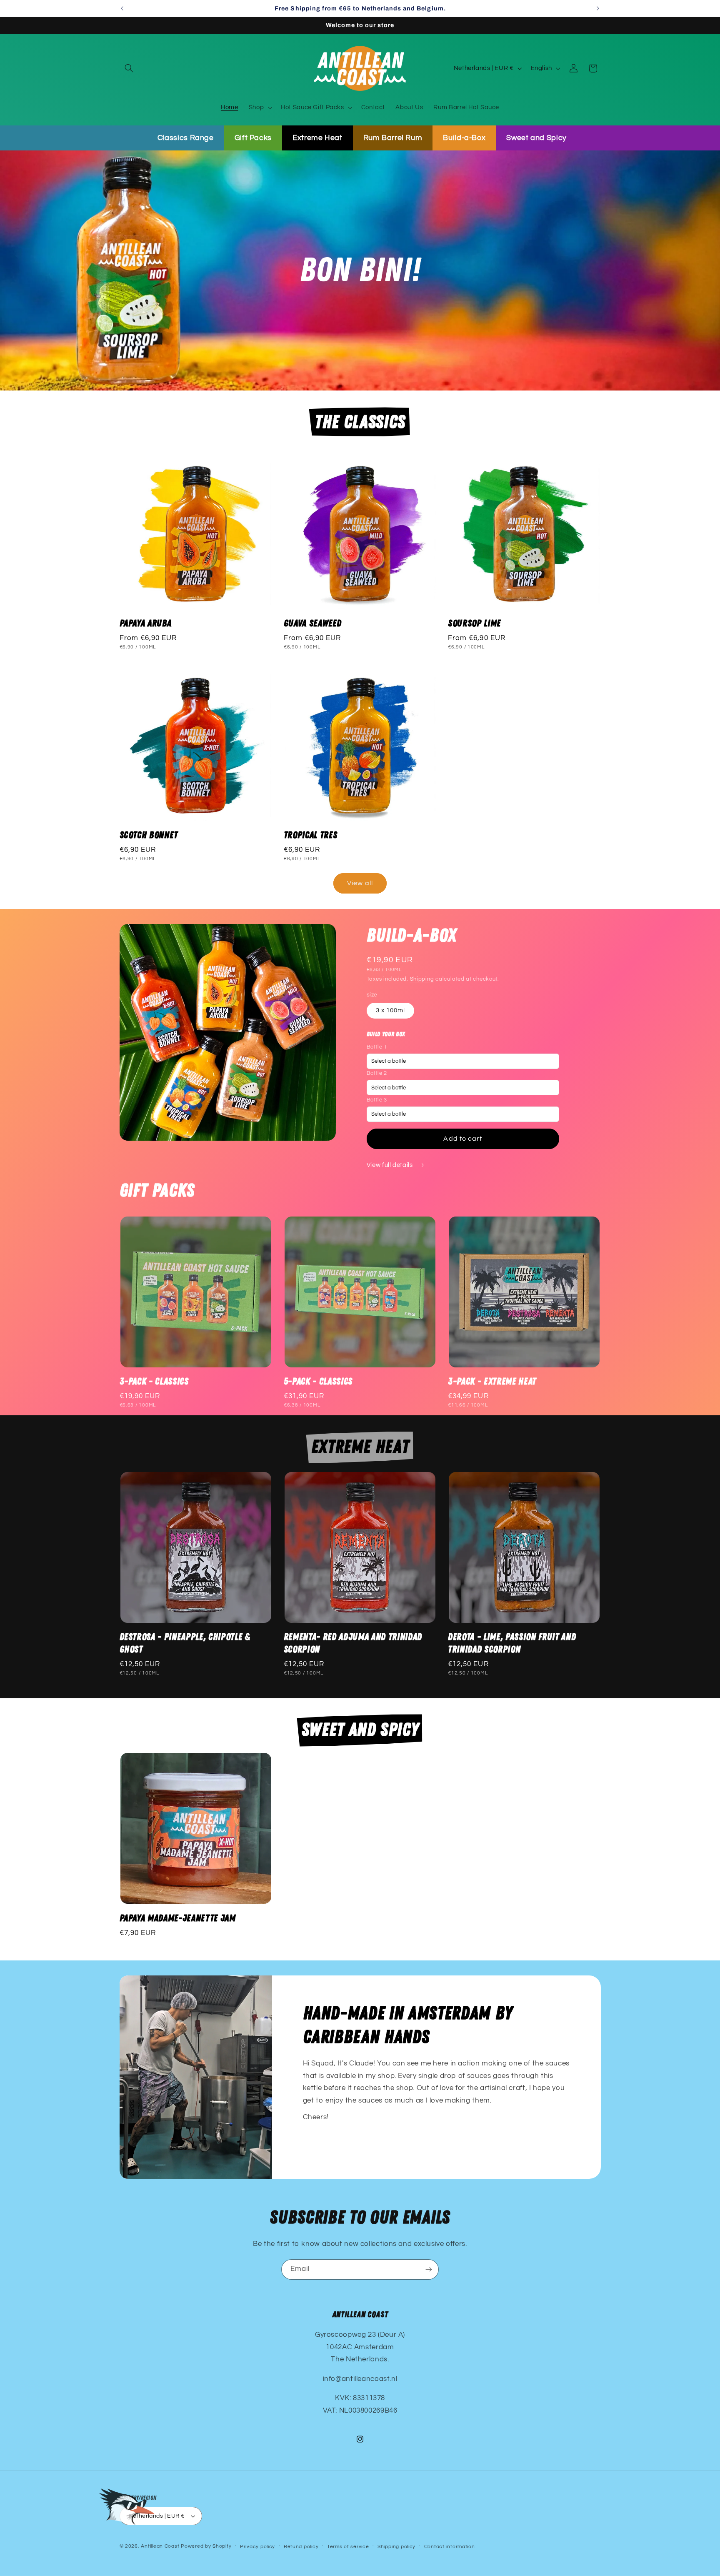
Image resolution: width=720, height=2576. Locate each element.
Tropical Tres (311, 835)
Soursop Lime (474, 623)
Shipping (422, 979)
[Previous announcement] (122, 8)
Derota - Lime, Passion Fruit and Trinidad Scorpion (512, 1643)
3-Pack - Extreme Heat (492, 1382)
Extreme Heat (317, 138)
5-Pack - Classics (318, 1382)
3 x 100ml (390, 1010)
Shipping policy (396, 2547)
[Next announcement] (598, 8)
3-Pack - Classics (154, 1382)
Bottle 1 (377, 1047)
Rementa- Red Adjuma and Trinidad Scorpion (353, 1643)
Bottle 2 (377, 1073)
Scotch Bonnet (149, 835)
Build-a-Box (464, 138)
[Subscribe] (429, 2269)
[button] (129, 68)
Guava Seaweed (313, 623)
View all (360, 884)
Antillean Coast (160, 2546)
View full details (390, 1165)
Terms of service (348, 2547)
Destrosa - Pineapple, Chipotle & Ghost (185, 1643)
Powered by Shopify (206, 2546)
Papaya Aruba (146, 623)
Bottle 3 (377, 1100)
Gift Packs (253, 138)
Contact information (450, 2547)
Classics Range (186, 138)
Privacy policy (257, 2547)
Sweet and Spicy (536, 138)
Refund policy (301, 2547)
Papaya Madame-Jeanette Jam (178, 1918)
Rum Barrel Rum (393, 138)
